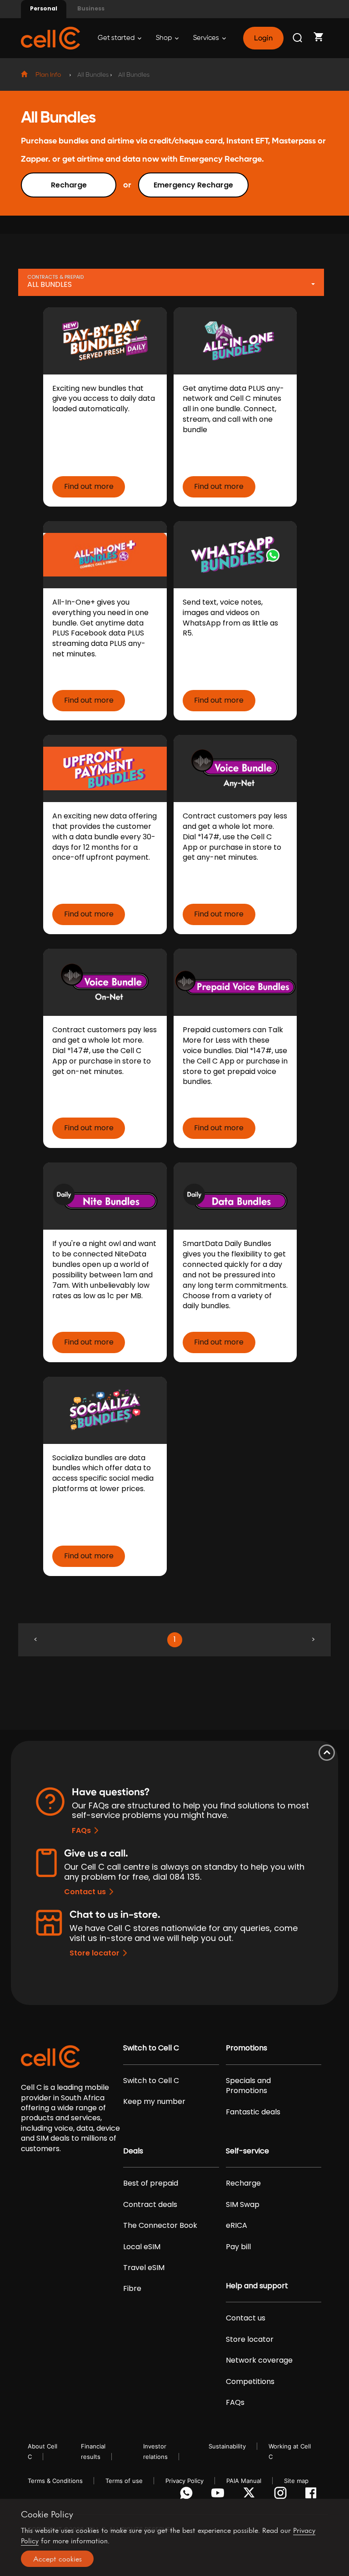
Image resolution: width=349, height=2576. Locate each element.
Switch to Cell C (151, 2048)
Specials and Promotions (248, 2086)
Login (263, 38)
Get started (117, 38)
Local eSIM (142, 2247)
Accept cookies (57, 2559)
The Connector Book (160, 2226)
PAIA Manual (244, 2481)
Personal (44, 8)
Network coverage (259, 2360)
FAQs (81, 1830)
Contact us (85, 1892)
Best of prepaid (151, 2183)
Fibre (132, 2289)
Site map (296, 2481)
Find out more (89, 486)
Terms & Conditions (55, 2481)
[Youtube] (219, 2495)
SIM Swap (243, 2205)
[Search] (298, 38)
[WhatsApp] (188, 2495)
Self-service (247, 2151)
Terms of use (124, 2481)
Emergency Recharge (193, 185)
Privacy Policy (184, 2481)
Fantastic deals (253, 2112)
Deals (133, 2151)
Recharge (69, 185)
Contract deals (150, 2205)
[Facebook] (313, 2495)
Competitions (250, 2382)
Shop (165, 38)
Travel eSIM (144, 2268)
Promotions (247, 2048)
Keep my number (154, 2102)
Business (91, 8)
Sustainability (227, 2446)
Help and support (257, 2286)
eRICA (237, 2226)
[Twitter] (251, 2495)
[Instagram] (282, 2495)
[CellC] (50, 37)
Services (207, 38)
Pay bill (238, 2247)
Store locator (95, 1953)
